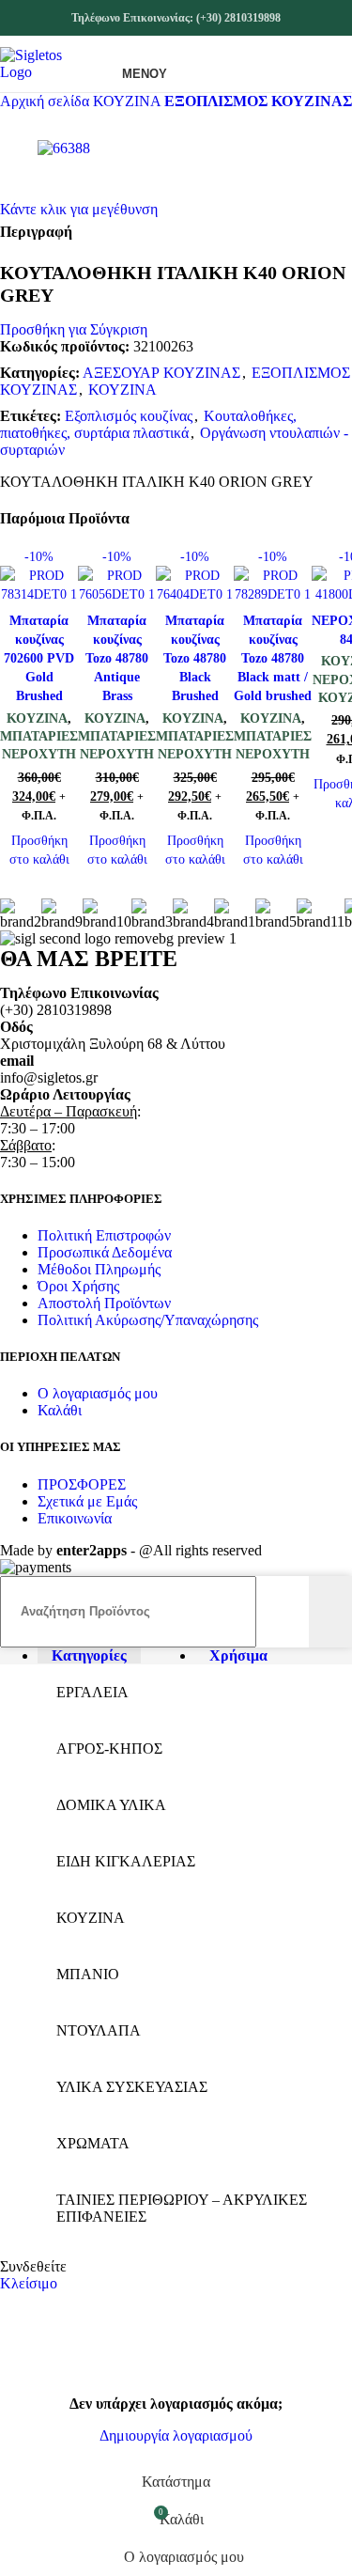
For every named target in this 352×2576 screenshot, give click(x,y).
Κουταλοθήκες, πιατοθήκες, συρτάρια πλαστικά (148, 424)
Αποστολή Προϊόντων (104, 1303)
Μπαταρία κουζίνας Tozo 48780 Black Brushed (195, 658)
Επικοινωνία (75, 1518)
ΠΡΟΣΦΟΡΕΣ (82, 1484)
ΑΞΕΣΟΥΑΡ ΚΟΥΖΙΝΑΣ (161, 373)
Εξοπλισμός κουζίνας (129, 416)
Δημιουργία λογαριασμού (176, 2435)
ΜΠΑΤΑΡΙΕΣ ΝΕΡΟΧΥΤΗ (39, 745)
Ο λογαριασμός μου (98, 1393)
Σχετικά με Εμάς (87, 1501)
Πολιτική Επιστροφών (104, 1235)
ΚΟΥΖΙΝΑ (129, 101)
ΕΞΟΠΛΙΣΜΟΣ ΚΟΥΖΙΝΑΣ (258, 101)
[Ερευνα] (330, 1612)
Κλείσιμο (29, 2283)
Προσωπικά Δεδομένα (105, 1252)
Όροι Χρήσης (78, 1286)
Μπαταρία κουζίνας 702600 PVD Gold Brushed (39, 658)
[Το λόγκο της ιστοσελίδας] (48, 72)
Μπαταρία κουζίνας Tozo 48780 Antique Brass (117, 658)
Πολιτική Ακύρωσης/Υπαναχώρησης (148, 1320)
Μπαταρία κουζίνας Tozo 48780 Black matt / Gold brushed (273, 658)
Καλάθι (60, 1410)
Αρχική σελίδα (46, 101)
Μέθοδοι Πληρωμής (99, 1269)
